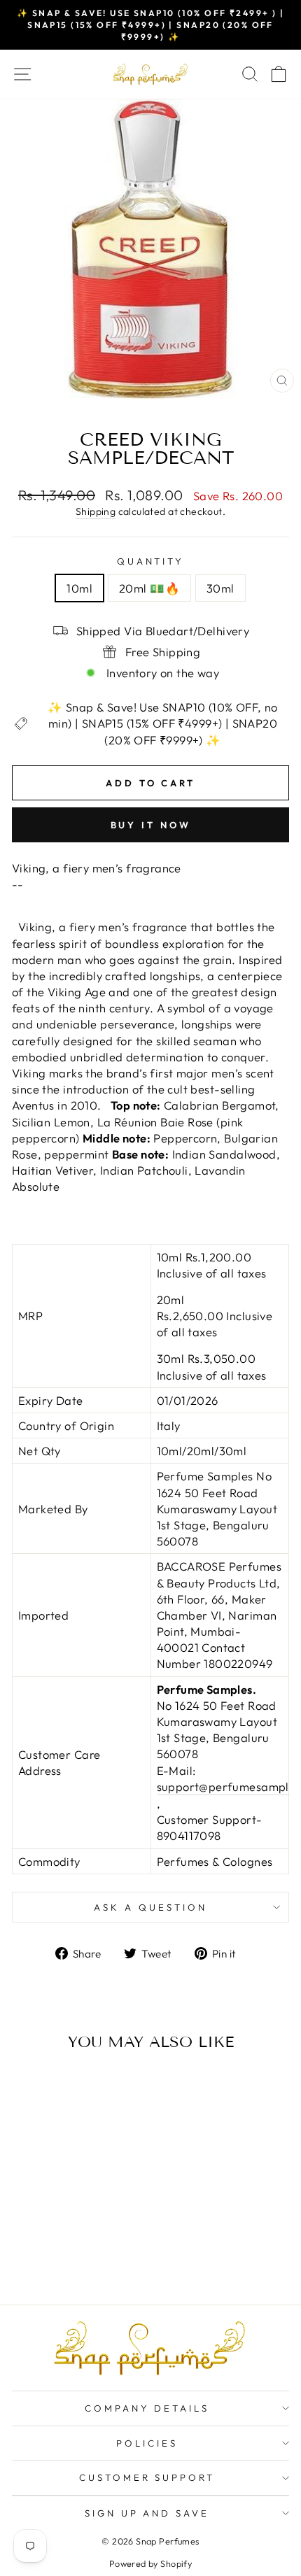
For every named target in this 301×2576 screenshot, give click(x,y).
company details (147, 2408)
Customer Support (147, 2477)
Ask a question (150, 1907)
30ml (220, 588)
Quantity (151, 561)
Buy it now (151, 825)
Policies (147, 2443)
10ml (79, 588)
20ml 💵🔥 (149, 588)
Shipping (96, 511)
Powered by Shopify (150, 2563)
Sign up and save (147, 2513)
